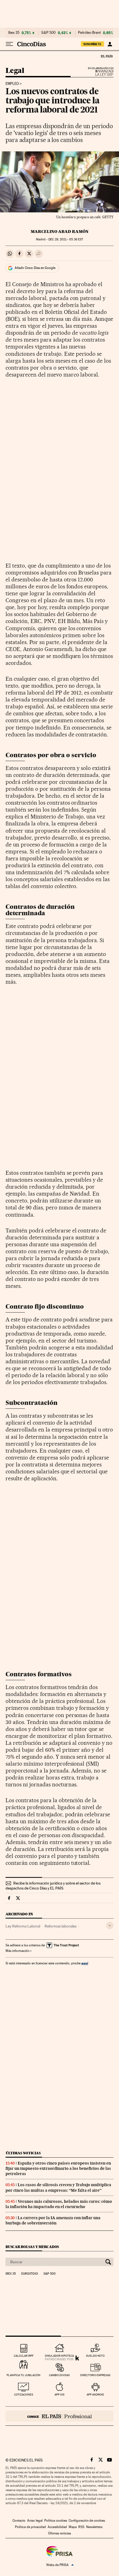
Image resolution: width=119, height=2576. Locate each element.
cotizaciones (24, 2395)
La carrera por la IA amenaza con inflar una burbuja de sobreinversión (53, 2220)
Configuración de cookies (87, 2521)
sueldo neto (95, 2356)
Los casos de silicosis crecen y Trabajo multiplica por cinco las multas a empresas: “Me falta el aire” (58, 2187)
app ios (59, 2395)
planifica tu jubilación (24, 2375)
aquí (85, 1963)
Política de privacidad (30, 2527)
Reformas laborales (60, 1926)
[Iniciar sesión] (110, 44)
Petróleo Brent (89, 33)
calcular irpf (24, 2356)
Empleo (12, 84)
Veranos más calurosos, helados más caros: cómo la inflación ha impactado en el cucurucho (59, 2204)
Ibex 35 (14, 33)
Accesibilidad (57, 2527)
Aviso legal (35, 2521)
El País (107, 56)
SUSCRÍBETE (92, 44)
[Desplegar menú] (9, 44)
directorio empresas (95, 2375)
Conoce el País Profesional (59, 2416)
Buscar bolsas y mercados (32, 2247)
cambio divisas (59, 2375)
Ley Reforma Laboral (23, 1926)
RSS (81, 2527)
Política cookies (56, 2521)
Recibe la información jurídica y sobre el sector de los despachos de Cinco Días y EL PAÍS (53, 1886)
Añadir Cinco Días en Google (35, 268)
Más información (17, 1951)
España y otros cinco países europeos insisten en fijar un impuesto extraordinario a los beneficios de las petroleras (58, 2168)
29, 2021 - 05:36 (66, 239)
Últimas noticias (23, 2153)
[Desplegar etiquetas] (110, 1925)
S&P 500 (48, 33)
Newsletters (94, 2527)
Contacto (19, 2521)
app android (95, 2395)
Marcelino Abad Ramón (60, 232)
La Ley (98, 73)
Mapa (73, 2527)
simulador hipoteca (59, 2356)
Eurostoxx (30, 2274)
